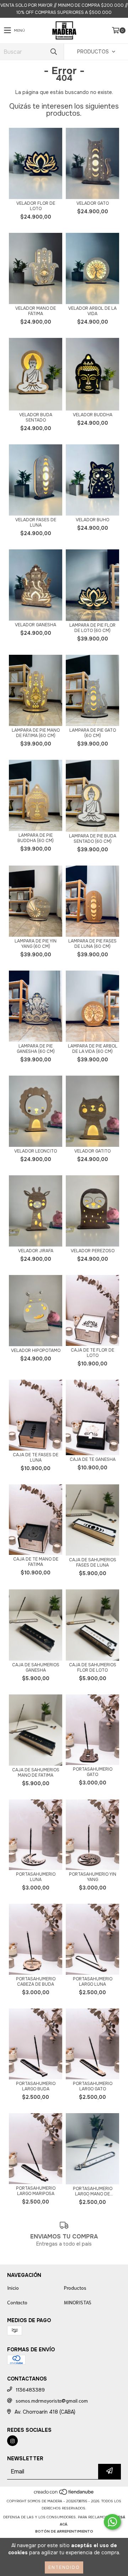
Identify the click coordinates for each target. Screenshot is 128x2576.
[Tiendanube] (64, 2494)
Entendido (64, 2567)
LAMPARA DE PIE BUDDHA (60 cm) (36, 838)
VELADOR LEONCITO (36, 1151)
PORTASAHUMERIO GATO (93, 1772)
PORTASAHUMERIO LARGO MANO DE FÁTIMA (93, 2191)
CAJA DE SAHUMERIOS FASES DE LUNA (93, 1563)
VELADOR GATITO (92, 1151)
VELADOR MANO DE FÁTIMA (36, 311)
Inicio (13, 2288)
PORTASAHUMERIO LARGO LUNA (93, 1982)
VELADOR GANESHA (36, 625)
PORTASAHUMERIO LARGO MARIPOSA (36, 2191)
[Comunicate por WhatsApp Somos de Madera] (112, 2522)
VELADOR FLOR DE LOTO (36, 206)
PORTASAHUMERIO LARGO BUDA (36, 2086)
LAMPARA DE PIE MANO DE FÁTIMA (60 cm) (36, 733)
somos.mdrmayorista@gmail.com (52, 2400)
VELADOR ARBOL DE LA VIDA (92, 311)
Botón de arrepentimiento (64, 2531)
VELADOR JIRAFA (36, 1251)
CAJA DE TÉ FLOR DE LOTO (92, 1353)
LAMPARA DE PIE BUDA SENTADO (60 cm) (93, 839)
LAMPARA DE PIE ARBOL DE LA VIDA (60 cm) (93, 1049)
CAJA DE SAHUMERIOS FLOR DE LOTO (93, 1668)
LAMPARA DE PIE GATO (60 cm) (93, 733)
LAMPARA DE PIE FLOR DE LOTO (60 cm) (92, 628)
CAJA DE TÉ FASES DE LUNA (36, 1458)
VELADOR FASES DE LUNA (36, 523)
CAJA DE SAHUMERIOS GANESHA (36, 1668)
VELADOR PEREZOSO (93, 1251)
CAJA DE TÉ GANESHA (93, 1460)
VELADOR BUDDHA (93, 415)
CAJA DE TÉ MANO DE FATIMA (36, 1562)
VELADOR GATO (93, 203)
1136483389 (30, 2389)
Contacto (17, 2302)
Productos (75, 2288)
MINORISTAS (78, 2302)
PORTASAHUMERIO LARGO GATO (93, 2086)
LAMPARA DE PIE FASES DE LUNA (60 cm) (92, 944)
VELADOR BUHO (92, 520)
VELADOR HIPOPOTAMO (36, 1351)
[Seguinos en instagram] (12, 2441)
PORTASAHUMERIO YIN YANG (93, 1877)
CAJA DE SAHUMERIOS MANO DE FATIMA (36, 1773)
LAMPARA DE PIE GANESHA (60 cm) (36, 1049)
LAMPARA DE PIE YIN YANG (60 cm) (36, 944)
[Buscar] (53, 52)
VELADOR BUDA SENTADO (36, 418)
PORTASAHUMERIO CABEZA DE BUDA (36, 1982)
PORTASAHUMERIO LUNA (36, 1877)
